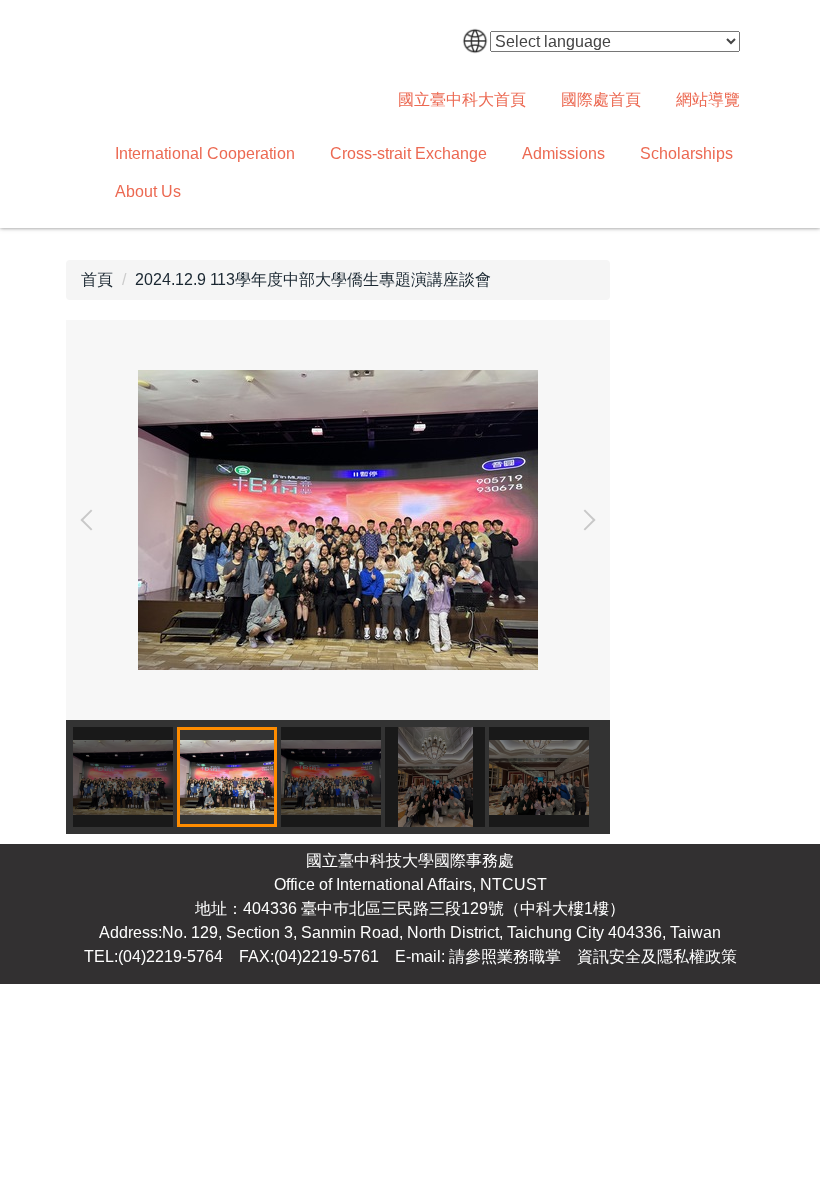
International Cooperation (205, 153)
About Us (148, 191)
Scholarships (686, 153)
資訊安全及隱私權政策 (657, 956)
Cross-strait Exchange (408, 153)
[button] (91, 520)
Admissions (563, 153)
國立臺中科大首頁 (462, 99)
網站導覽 (708, 99)
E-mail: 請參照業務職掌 (478, 956)
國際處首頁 (601, 99)
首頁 (97, 279)
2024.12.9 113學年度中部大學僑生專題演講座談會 (313, 279)
